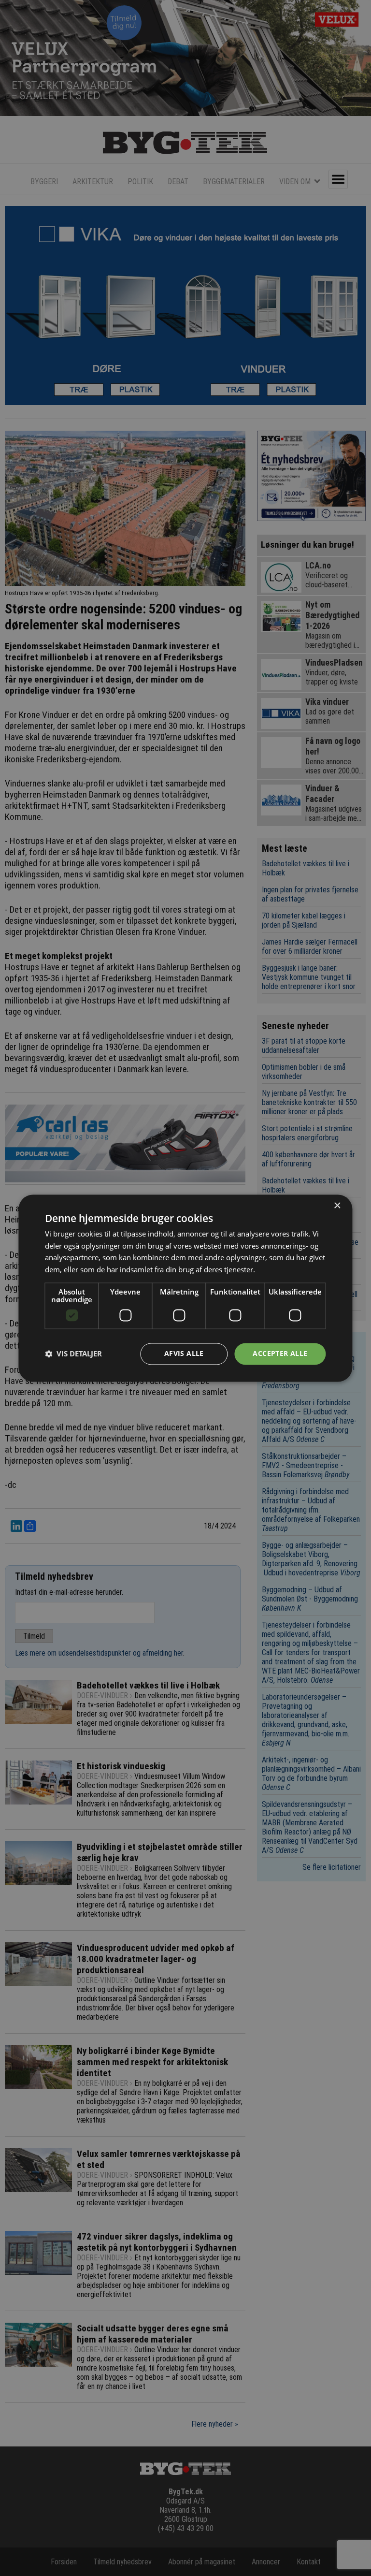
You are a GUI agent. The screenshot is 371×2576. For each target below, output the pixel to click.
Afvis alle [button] (184, 1353)
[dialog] (185, 1288)
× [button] (337, 1206)
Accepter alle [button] (280, 1353)
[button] (73, 1354)
